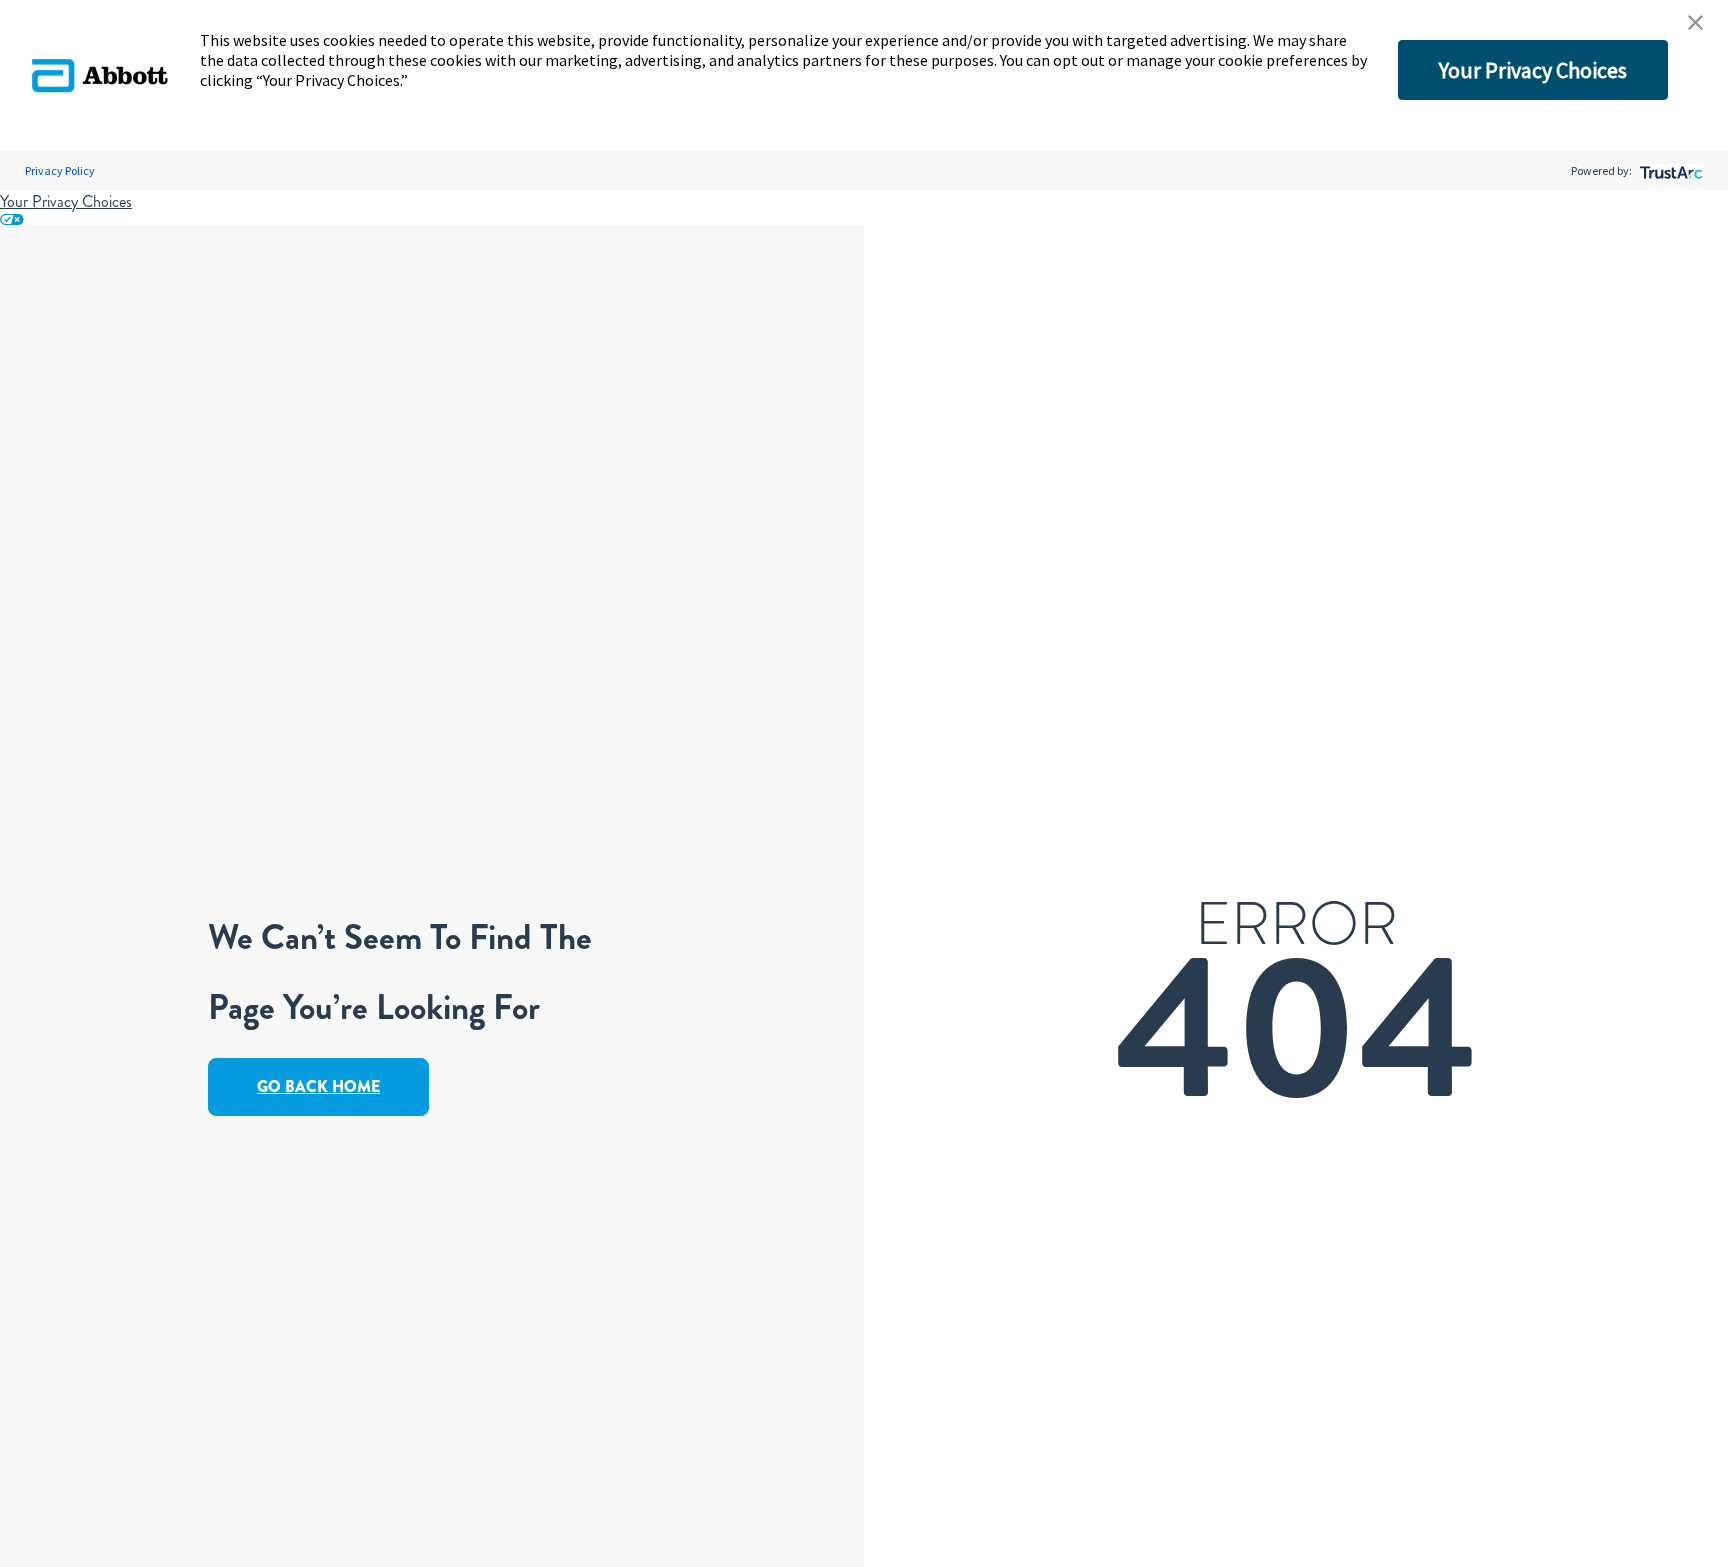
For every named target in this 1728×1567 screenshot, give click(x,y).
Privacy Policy (60, 170)
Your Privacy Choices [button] (1533, 70)
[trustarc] (1669, 170)
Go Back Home (318, 1086)
